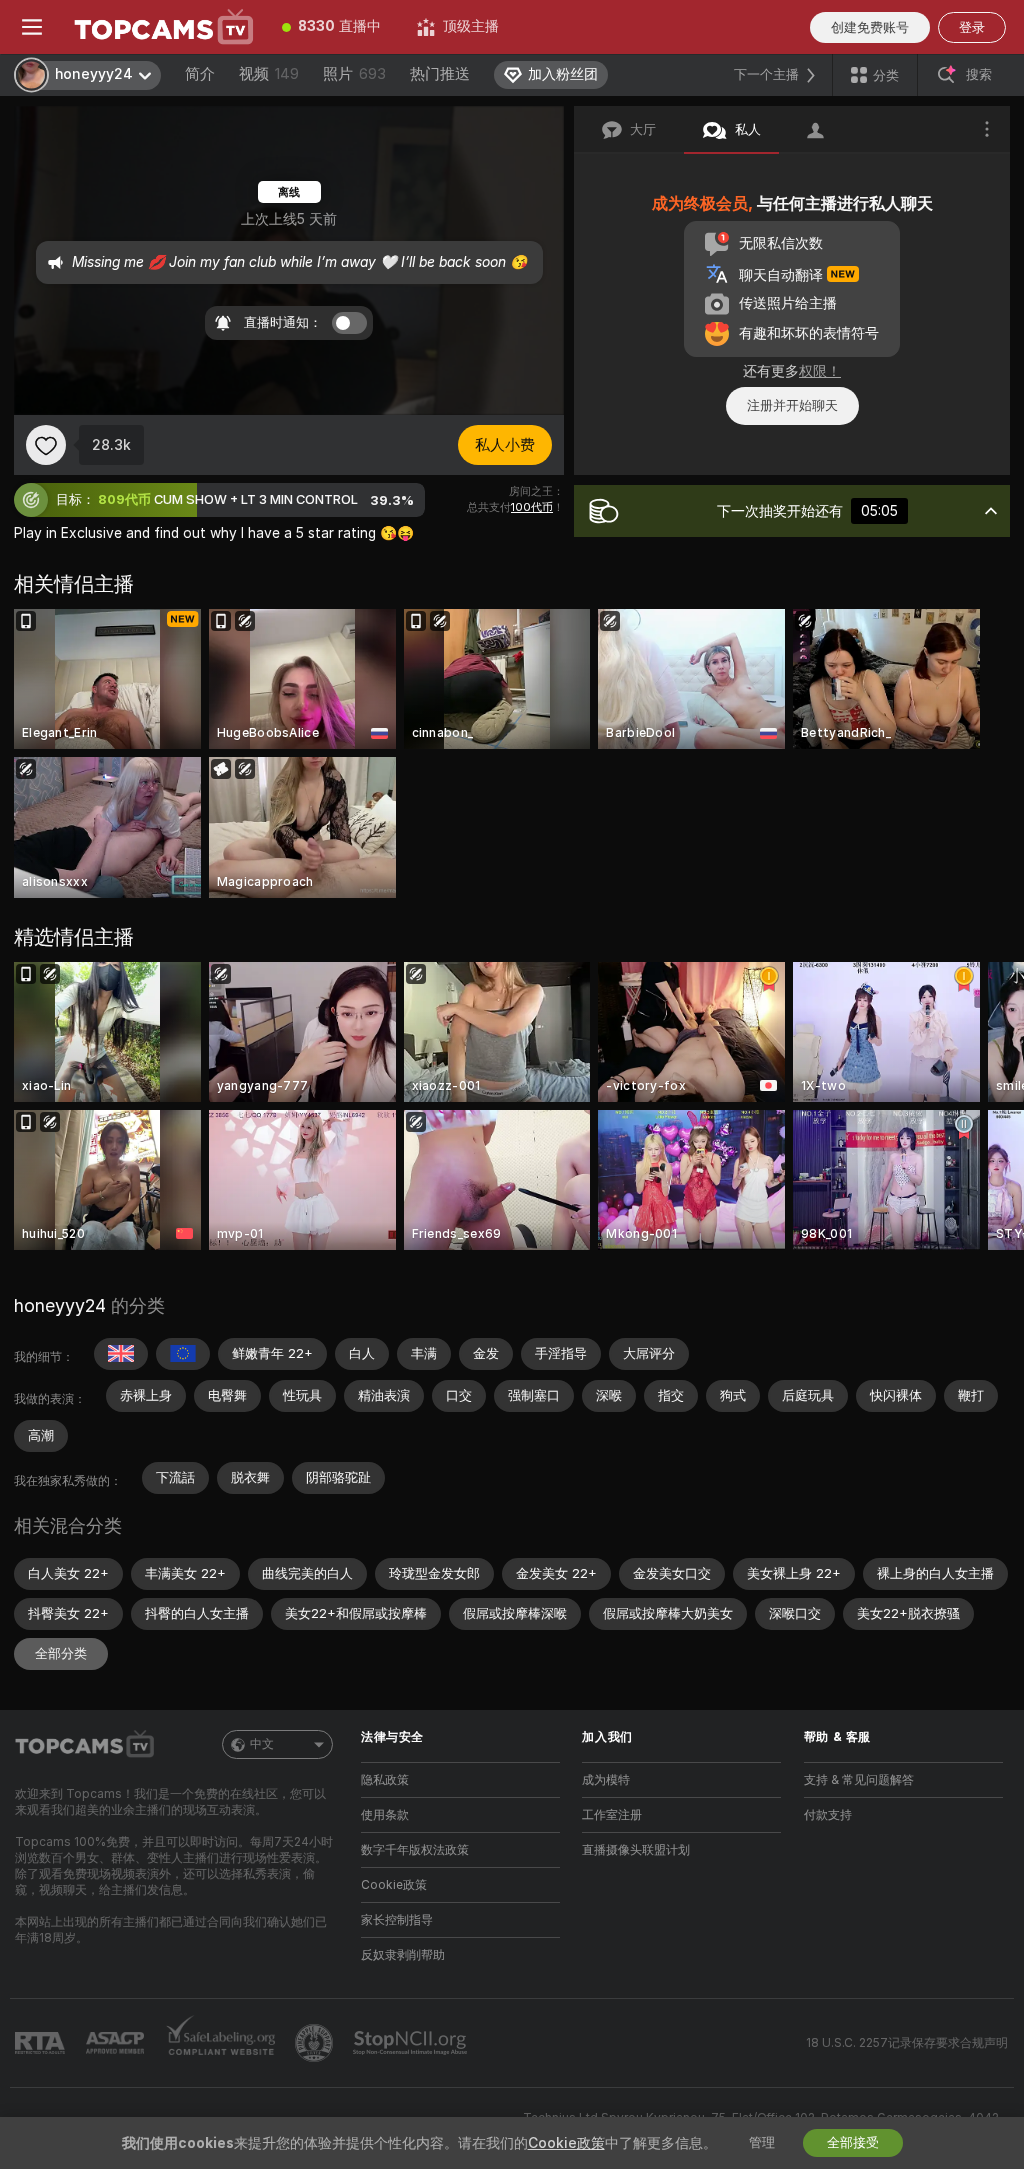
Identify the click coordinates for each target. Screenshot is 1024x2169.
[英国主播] (121, 1354)
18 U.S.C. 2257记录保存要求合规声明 (907, 2043)
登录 (972, 27)
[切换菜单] (32, 27)
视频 (269, 74)
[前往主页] (164, 27)
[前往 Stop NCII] (412, 2043)
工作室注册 (612, 1815)
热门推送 (440, 74)
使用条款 (385, 1815)
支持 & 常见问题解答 (859, 1780)
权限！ (820, 371)
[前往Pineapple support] (316, 2043)
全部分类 (61, 1653)
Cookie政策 (394, 1885)
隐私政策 (385, 1780)
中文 (262, 1744)
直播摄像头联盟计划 (636, 1850)
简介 (200, 74)
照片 (354, 74)
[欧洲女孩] (183, 1354)
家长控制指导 (397, 1920)
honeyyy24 (60, 1305)
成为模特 (606, 1780)
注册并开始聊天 (792, 405)
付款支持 (828, 1815)
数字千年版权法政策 (415, 1850)
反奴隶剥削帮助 (403, 1955)
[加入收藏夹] (46, 445)
